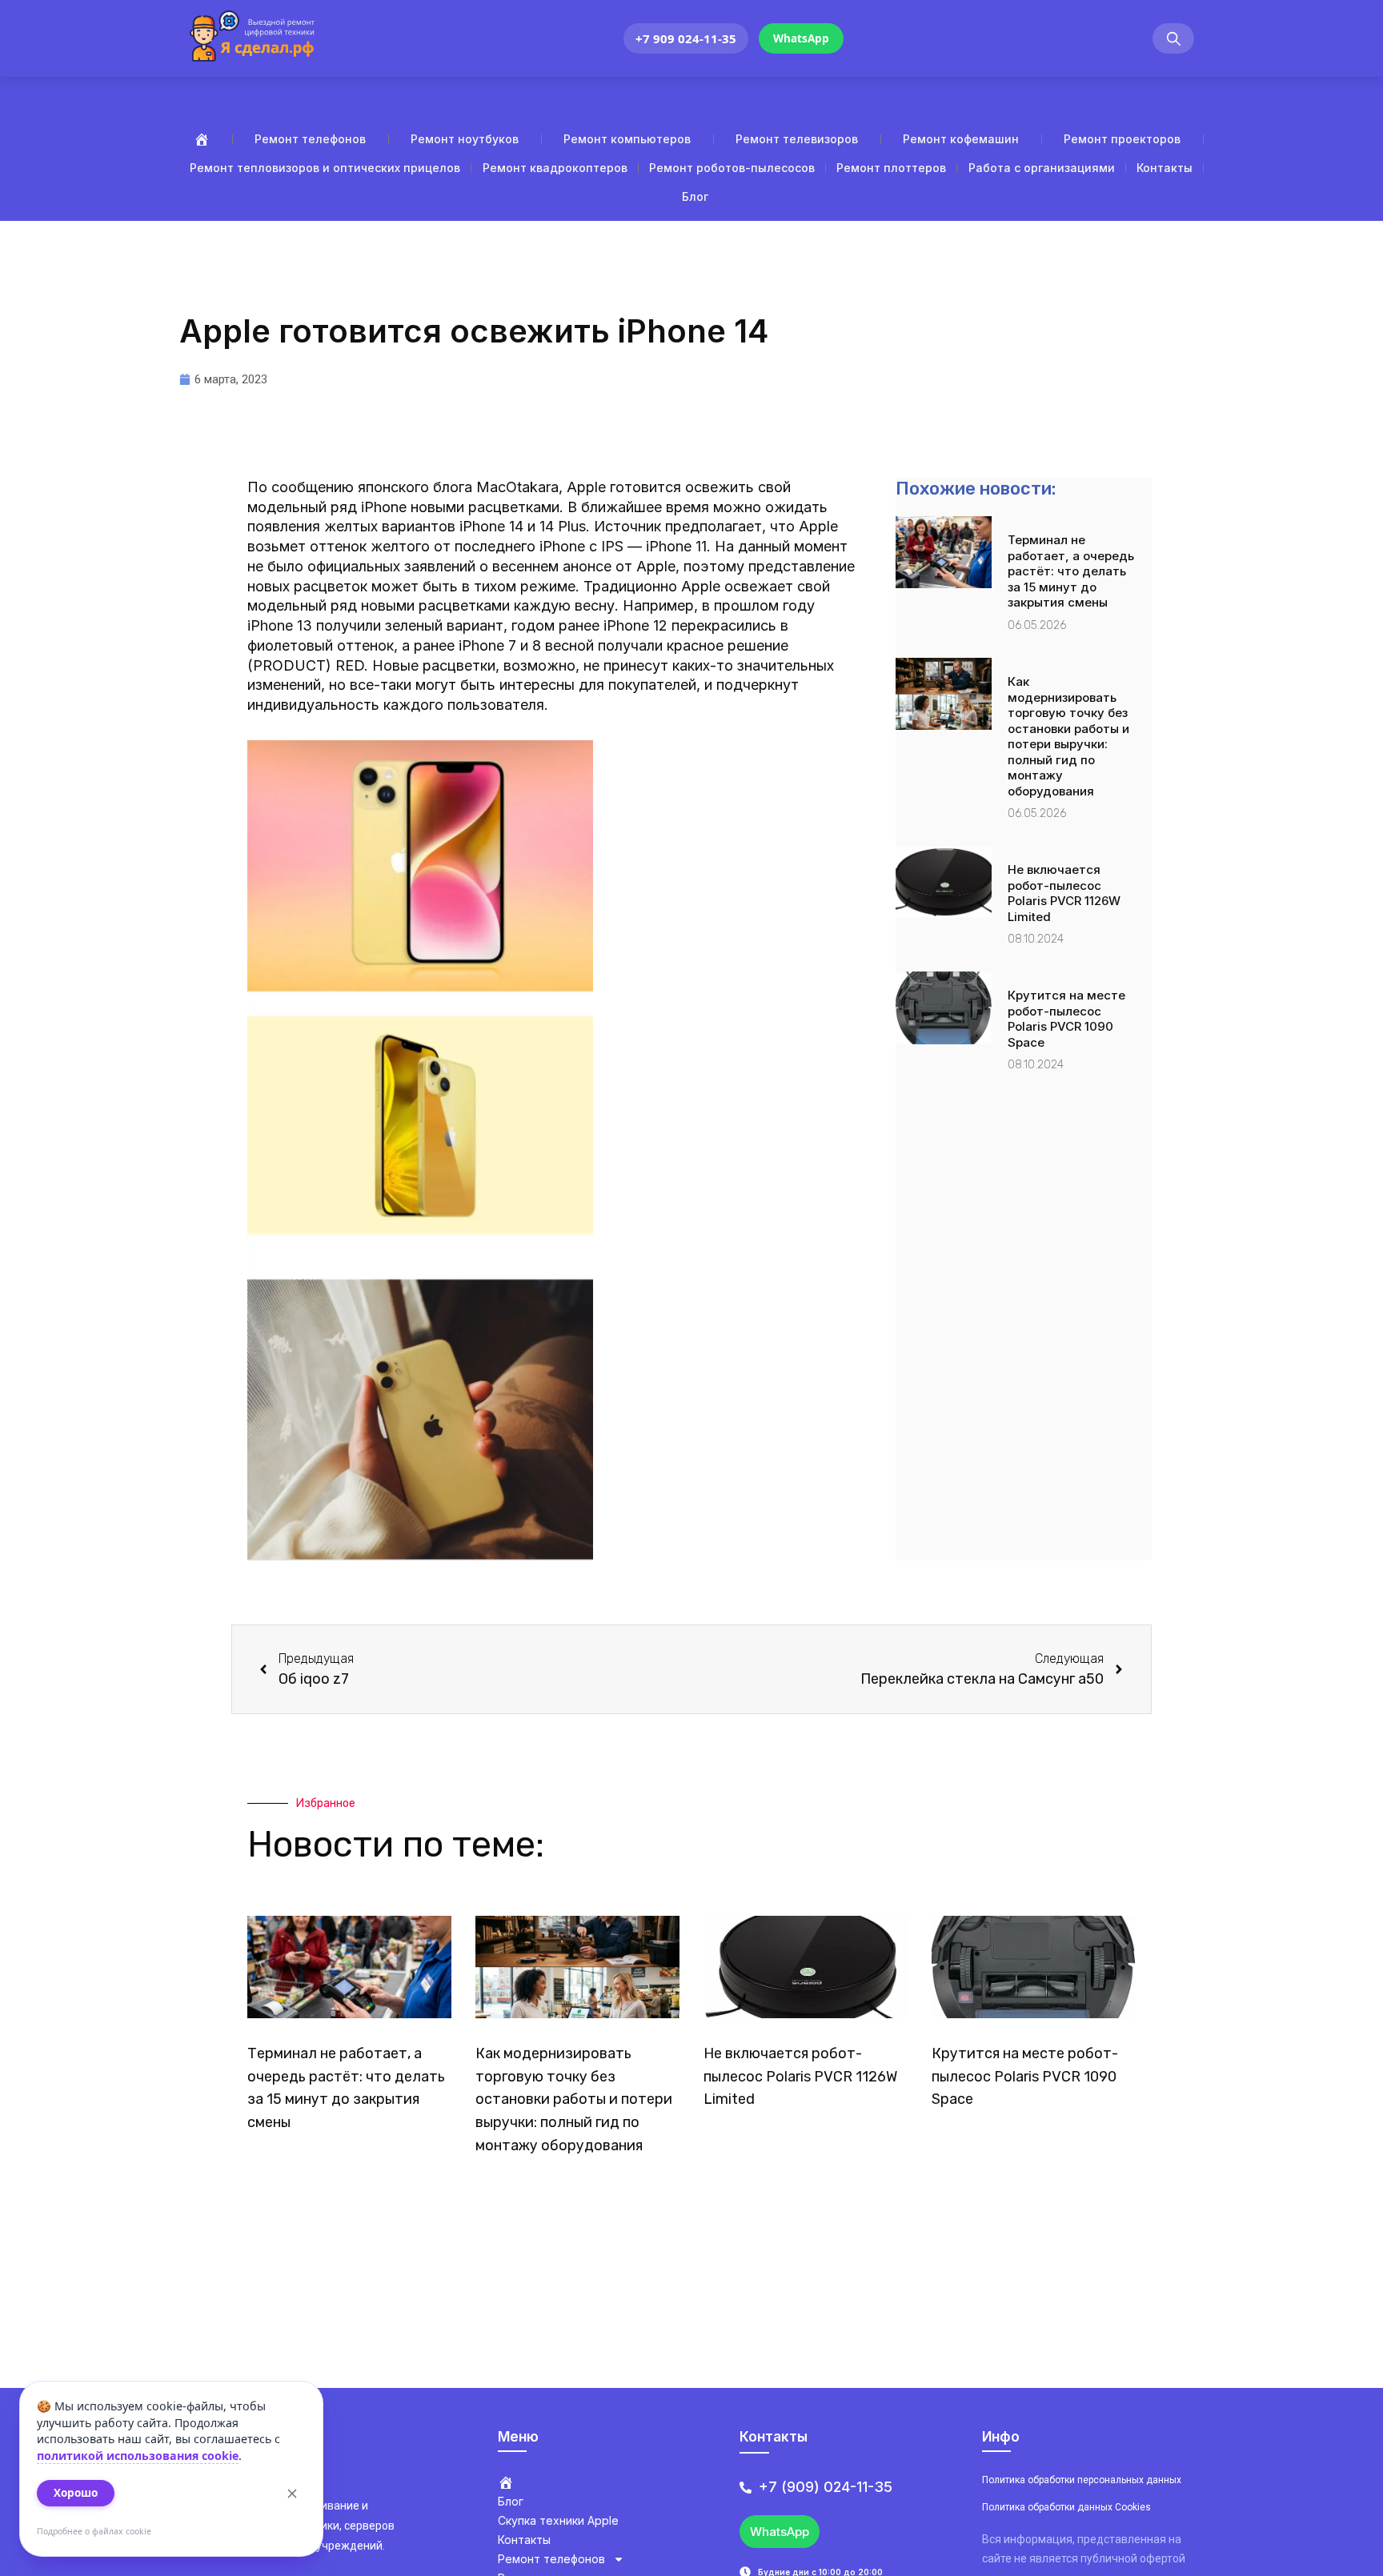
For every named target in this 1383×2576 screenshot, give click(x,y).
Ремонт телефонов (310, 139)
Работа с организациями (1042, 168)
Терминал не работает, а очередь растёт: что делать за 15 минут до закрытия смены (1071, 571)
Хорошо (76, 2493)
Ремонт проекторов (1122, 139)
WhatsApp (801, 38)
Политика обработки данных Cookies (1066, 2507)
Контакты (1165, 168)
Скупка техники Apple (558, 2520)
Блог (695, 196)
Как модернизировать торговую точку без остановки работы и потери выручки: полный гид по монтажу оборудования (1068, 736)
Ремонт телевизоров (797, 139)
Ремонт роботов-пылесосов (732, 168)
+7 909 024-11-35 (686, 38)
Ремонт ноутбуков (465, 139)
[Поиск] (1173, 39)
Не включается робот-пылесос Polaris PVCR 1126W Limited (1064, 893)
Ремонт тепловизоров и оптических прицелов (325, 168)
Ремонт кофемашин (961, 139)
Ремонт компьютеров (627, 139)
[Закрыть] (292, 2494)
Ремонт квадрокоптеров (555, 168)
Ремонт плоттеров (891, 168)
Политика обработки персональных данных (1082, 2480)
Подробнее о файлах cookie (94, 2531)
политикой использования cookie (138, 2456)
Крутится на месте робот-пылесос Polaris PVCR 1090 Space (1066, 1019)
